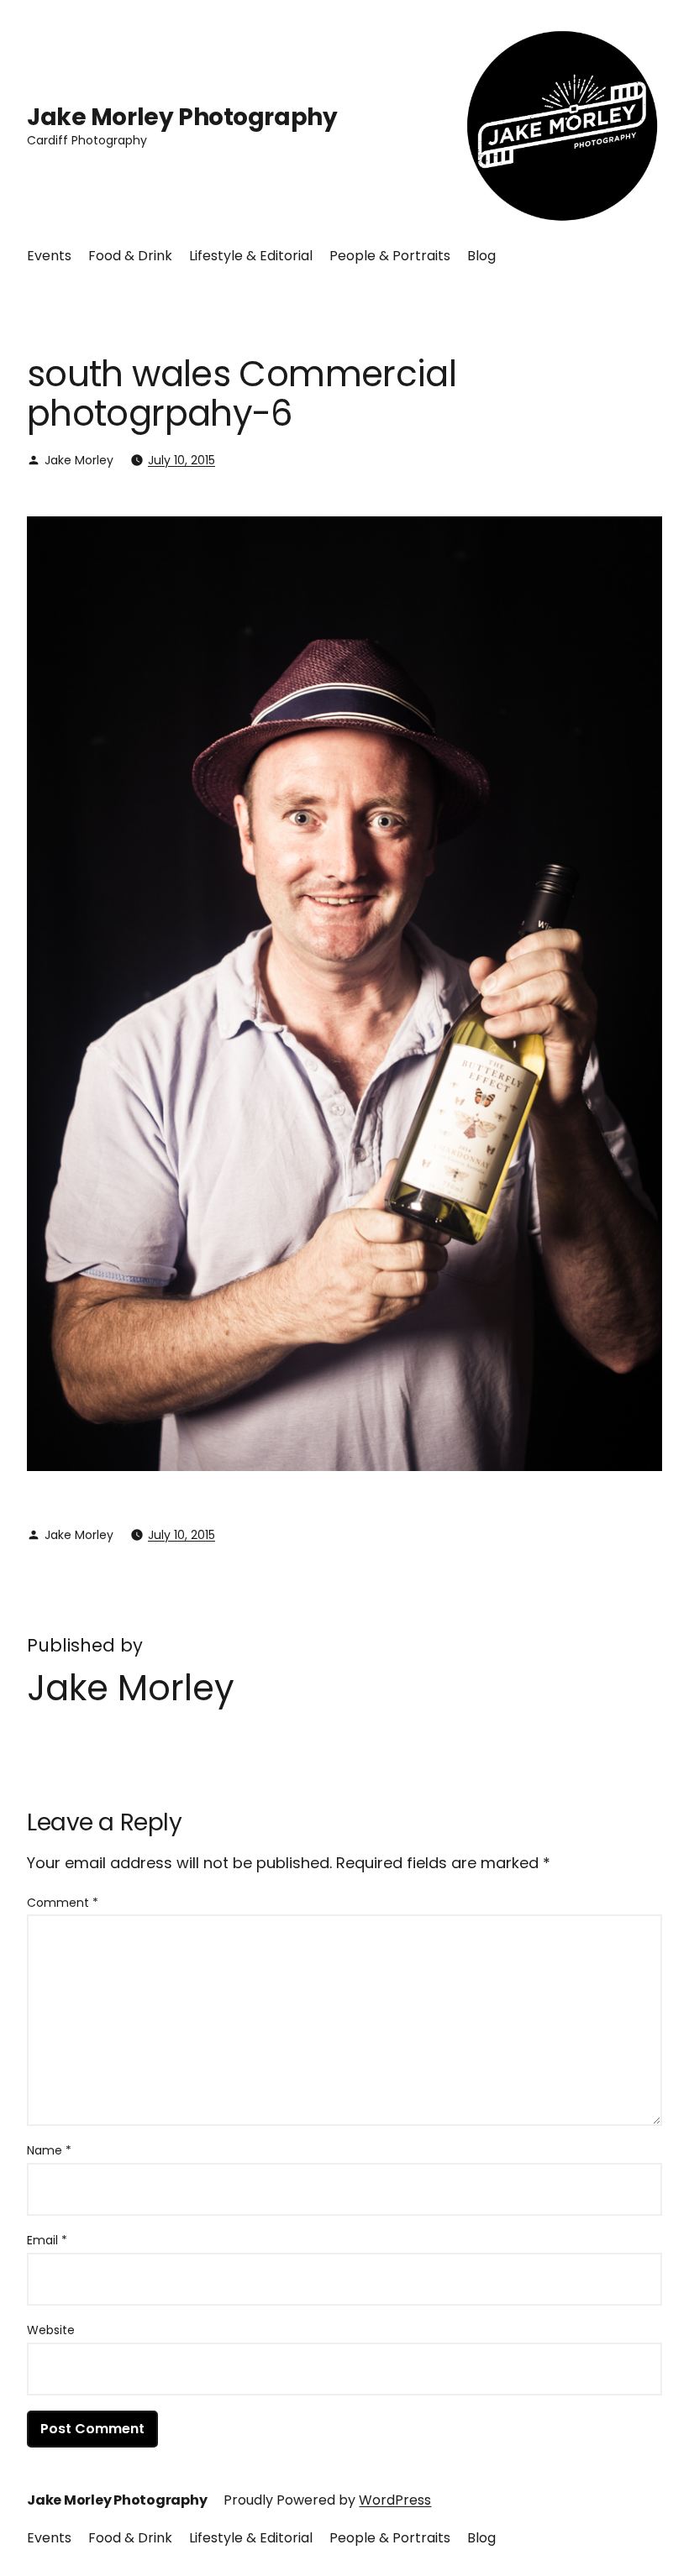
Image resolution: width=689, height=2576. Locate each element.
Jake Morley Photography (182, 117)
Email (47, 2240)
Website (51, 2330)
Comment (63, 1903)
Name (49, 2150)
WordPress (395, 2500)
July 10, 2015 (181, 460)
